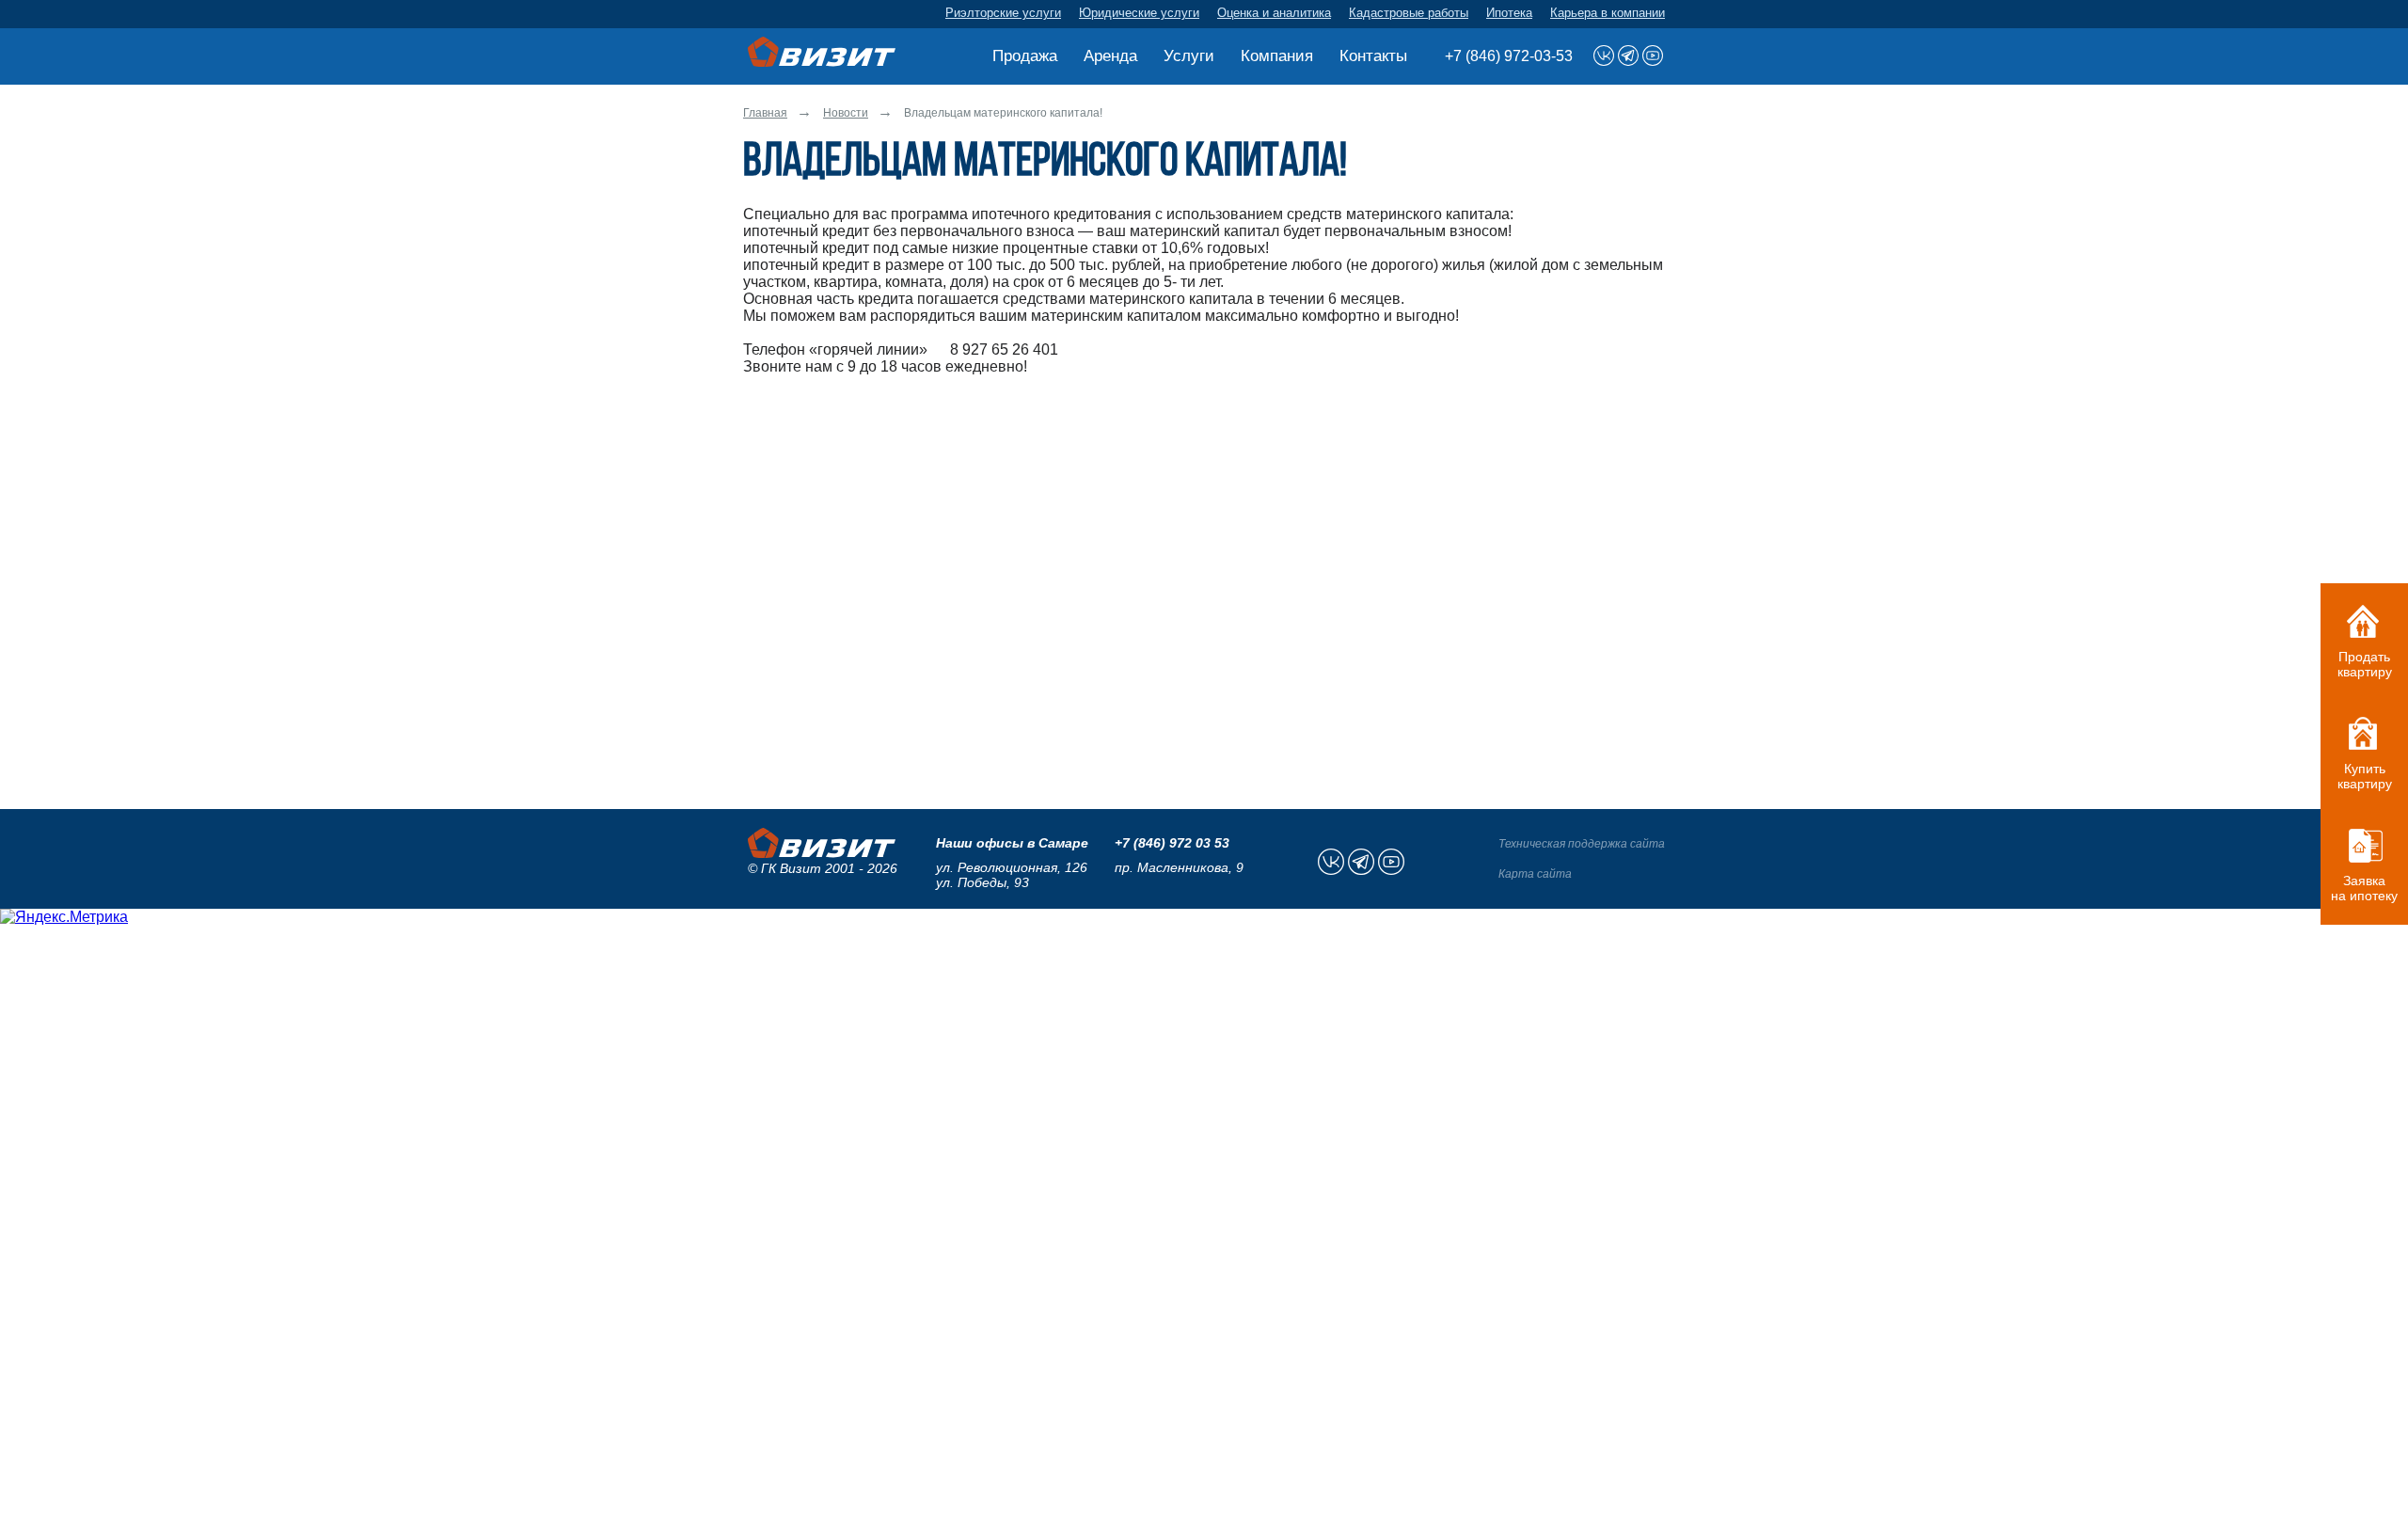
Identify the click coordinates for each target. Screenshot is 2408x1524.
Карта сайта (1535, 874)
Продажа (1025, 56)
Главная (765, 113)
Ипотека (1509, 13)
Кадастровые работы (1409, 13)
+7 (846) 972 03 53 (1172, 843)
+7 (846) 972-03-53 (1509, 56)
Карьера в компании (1608, 13)
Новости (846, 113)
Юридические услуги (1139, 13)
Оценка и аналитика (1274, 13)
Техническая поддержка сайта (1582, 844)
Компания (1277, 56)
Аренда (1110, 56)
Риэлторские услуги (1003, 13)
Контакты (1373, 56)
